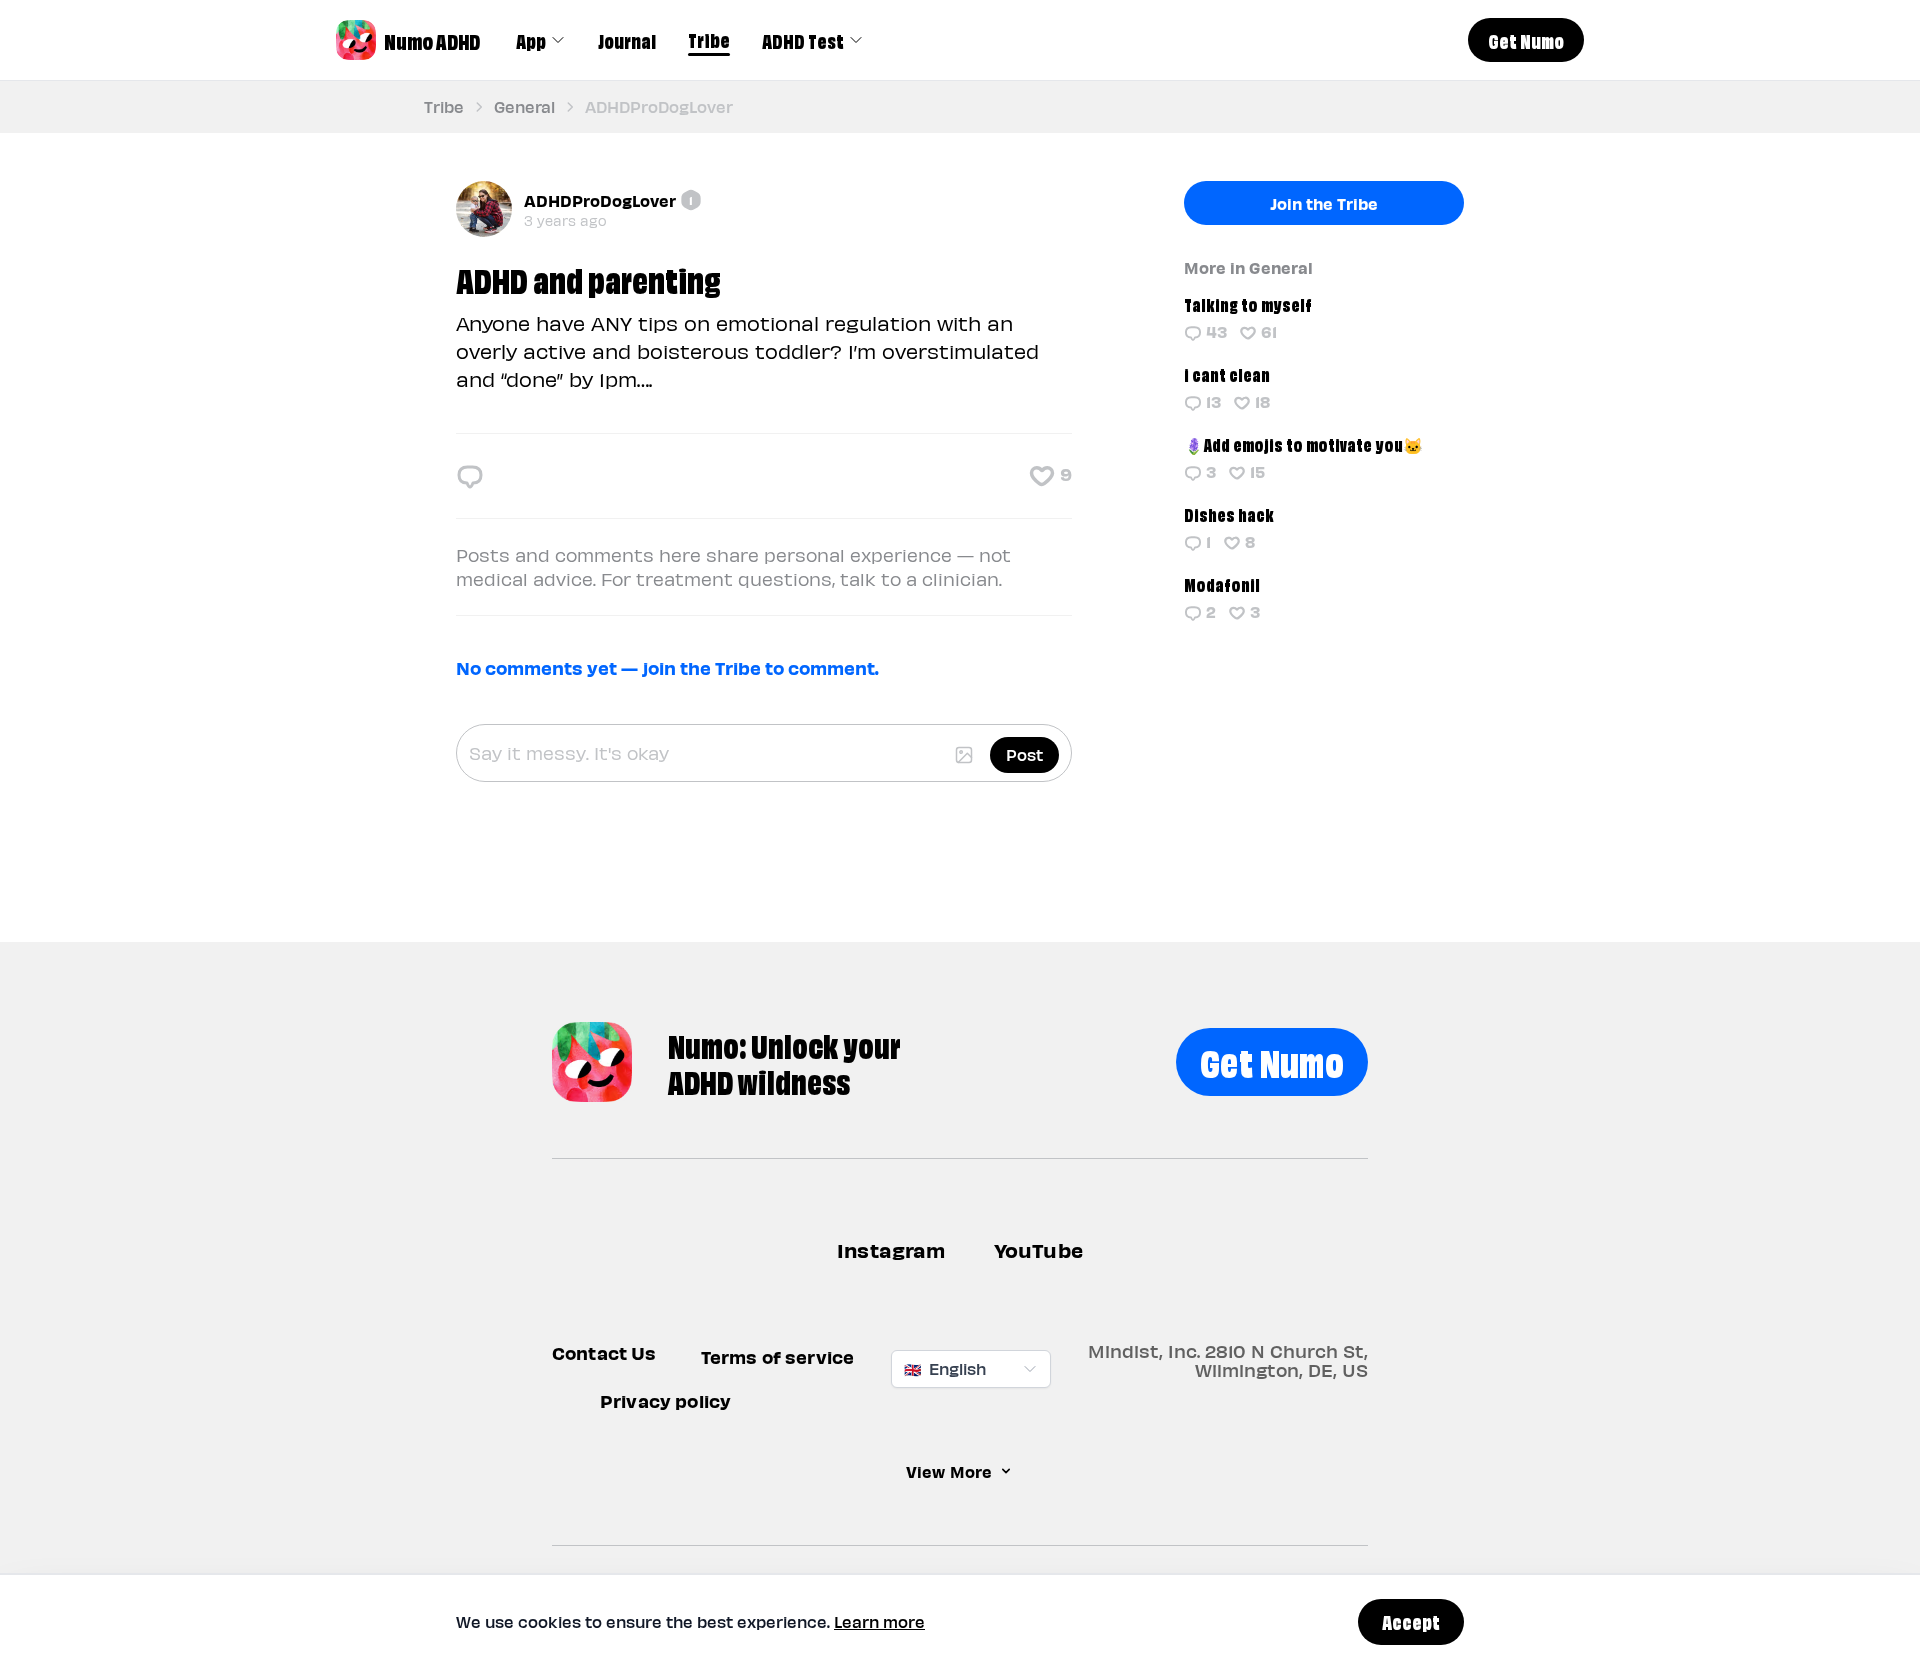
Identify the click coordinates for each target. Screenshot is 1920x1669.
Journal (627, 40)
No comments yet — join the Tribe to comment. (667, 667)
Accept (1411, 1621)
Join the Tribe (1324, 203)
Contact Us (604, 1352)
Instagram (891, 1249)
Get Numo (1272, 1059)
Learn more (879, 1621)
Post (1024, 754)
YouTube (1038, 1249)
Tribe (709, 39)
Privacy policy (665, 1400)
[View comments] (470, 476)
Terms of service (778, 1356)
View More (949, 1471)
